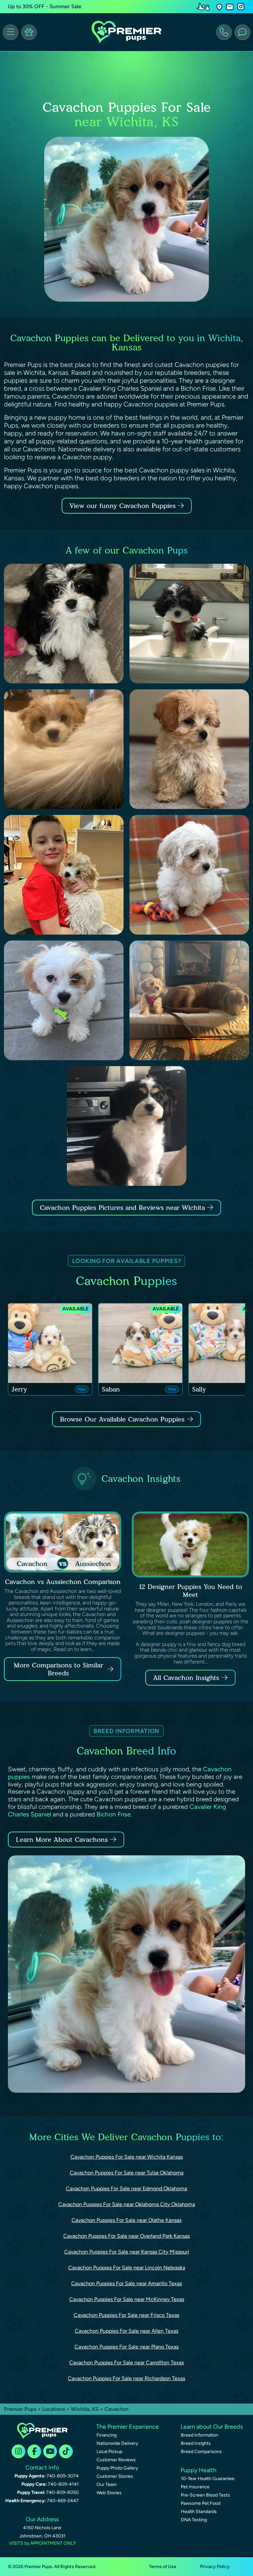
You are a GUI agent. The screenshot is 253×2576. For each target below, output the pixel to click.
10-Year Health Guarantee (208, 2479)
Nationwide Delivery (117, 2443)
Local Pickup (109, 2452)
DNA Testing (194, 2520)
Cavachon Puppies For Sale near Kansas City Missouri (127, 2252)
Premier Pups (20, 2409)
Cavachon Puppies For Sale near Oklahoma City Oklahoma (127, 2204)
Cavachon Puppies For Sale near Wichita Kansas (127, 2157)
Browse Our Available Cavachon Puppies (122, 1419)
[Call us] (224, 32)
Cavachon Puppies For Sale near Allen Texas (126, 2331)
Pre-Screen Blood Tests (205, 2495)
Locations (54, 2409)
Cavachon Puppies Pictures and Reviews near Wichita (124, 1208)
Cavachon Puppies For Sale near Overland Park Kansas (126, 2236)
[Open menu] (11, 32)
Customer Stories (115, 2476)
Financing (107, 2435)
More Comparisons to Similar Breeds (58, 1669)
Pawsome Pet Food (201, 2503)
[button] (219, 7)
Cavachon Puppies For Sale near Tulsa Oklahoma (127, 2173)
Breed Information (200, 2435)
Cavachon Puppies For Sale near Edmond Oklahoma (126, 2188)
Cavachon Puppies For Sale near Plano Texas (126, 2347)
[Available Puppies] (29, 32)
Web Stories (109, 2493)
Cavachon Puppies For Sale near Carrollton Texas (126, 2363)
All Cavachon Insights (186, 1678)
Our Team (107, 2485)
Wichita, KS (85, 2409)
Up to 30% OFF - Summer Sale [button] (45, 6)
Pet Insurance (195, 2487)
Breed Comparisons (201, 2452)
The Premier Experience (127, 2427)
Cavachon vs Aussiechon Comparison (63, 1582)
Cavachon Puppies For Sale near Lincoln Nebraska (127, 2268)
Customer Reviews (116, 2460)
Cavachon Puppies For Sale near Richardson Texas (126, 2378)
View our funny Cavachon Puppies (124, 506)
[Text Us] (242, 32)
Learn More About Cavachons (62, 1840)
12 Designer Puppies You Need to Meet (191, 1591)
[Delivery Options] (204, 7)
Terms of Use (163, 2567)
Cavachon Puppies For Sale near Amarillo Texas (126, 2283)
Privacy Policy (215, 2567)
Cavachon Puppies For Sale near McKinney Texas (127, 2299)
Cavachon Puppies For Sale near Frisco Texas (126, 2315)
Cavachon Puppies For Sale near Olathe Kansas (126, 2220)
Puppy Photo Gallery (117, 2468)
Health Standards (199, 2512)
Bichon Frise (113, 1814)
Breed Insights (196, 2443)
